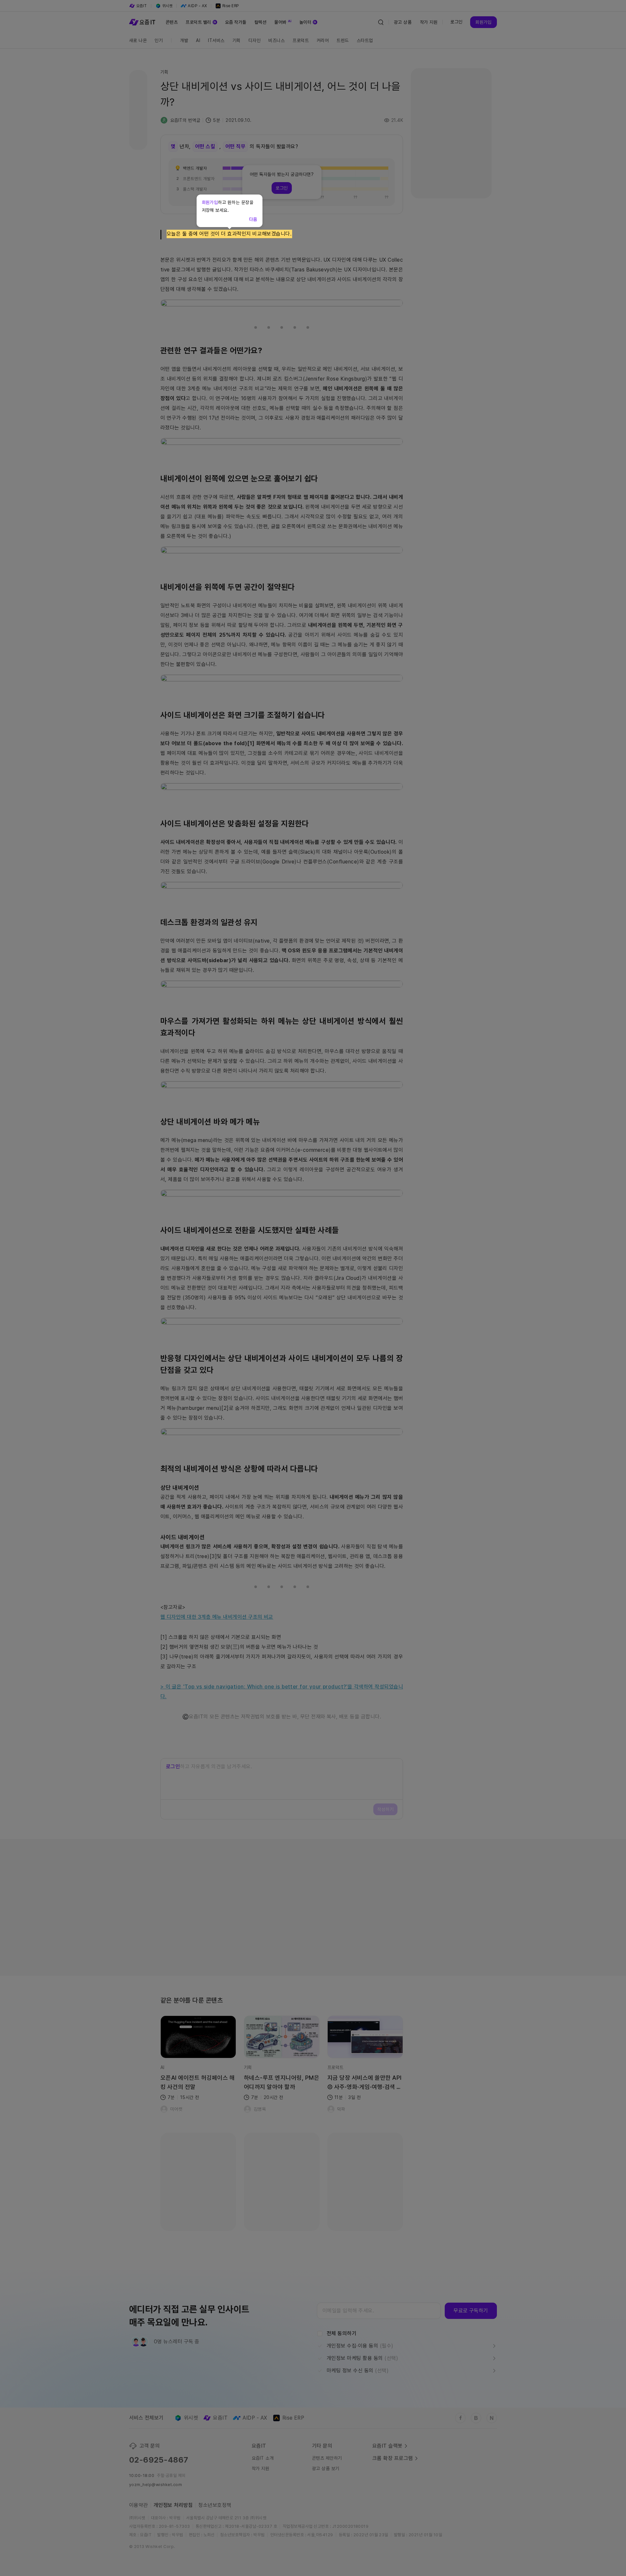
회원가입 (210, 202)
